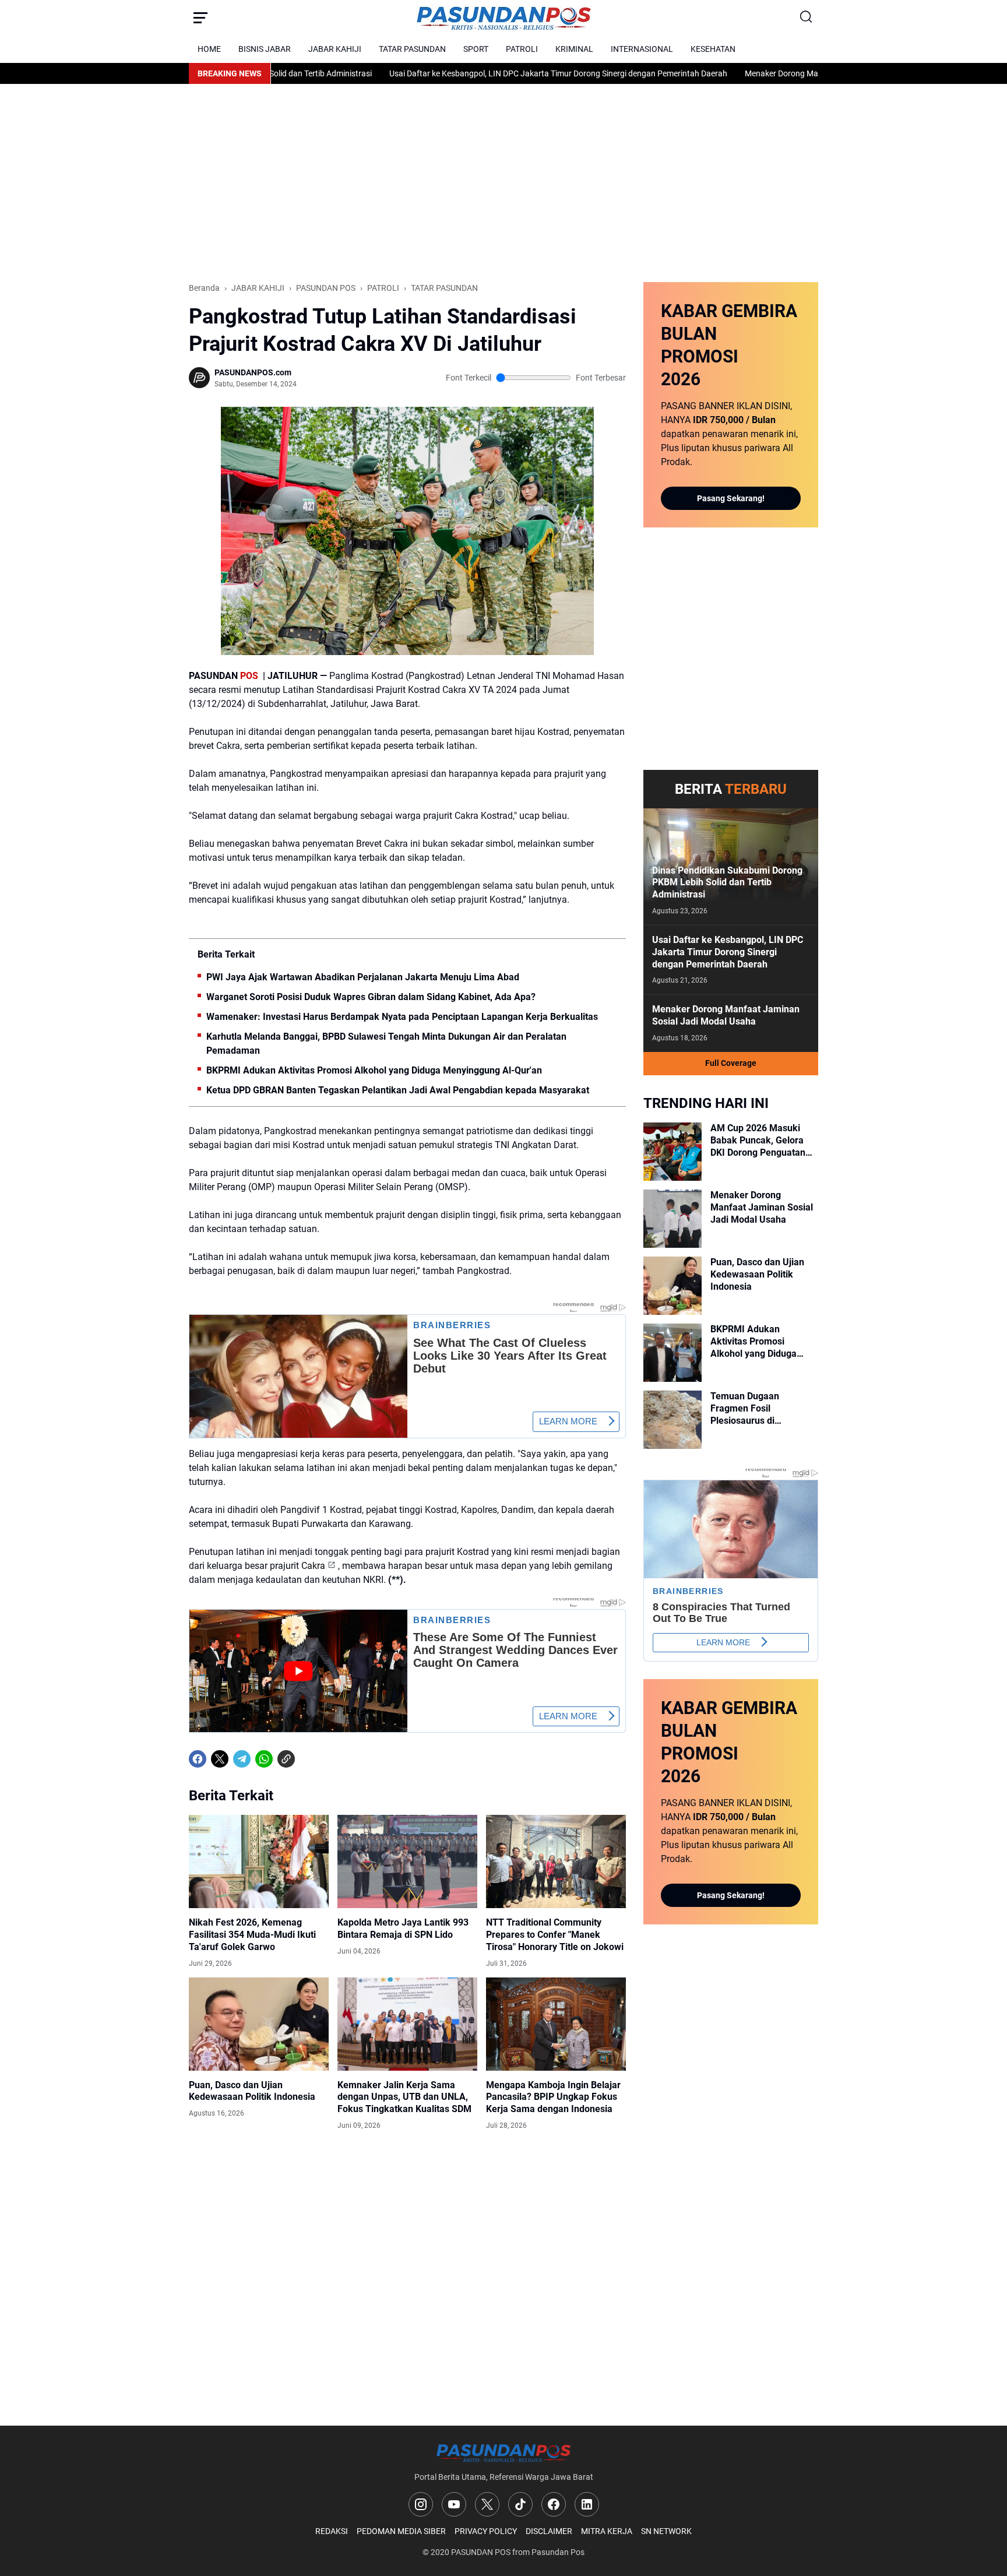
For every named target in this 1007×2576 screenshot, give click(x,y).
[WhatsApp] (264, 1759)
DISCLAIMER (549, 2531)
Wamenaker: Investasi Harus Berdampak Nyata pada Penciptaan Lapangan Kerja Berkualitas (402, 1017)
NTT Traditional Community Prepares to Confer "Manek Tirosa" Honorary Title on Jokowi (555, 1935)
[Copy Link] (286, 1759)
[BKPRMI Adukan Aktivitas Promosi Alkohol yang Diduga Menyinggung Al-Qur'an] (672, 1353)
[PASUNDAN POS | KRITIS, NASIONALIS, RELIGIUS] (503, 18)
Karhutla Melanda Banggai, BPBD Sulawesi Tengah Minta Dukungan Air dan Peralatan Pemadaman (386, 1044)
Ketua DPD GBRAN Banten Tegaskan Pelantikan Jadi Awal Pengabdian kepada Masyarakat (398, 1090)
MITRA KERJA (607, 2531)
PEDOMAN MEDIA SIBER (401, 2531)
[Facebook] (198, 1759)
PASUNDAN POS (481, 2552)
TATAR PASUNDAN (412, 49)
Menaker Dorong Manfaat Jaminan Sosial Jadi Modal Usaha (782, 73)
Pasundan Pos (558, 2552)
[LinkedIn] (587, 2504)
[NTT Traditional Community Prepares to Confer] (556, 1861)
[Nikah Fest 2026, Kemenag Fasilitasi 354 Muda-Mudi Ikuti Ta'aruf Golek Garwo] (259, 1861)
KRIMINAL (574, 49)
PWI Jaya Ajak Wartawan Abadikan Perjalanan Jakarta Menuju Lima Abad (363, 977)
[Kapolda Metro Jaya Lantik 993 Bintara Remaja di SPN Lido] (407, 1861)
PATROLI (522, 49)
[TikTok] (520, 2504)
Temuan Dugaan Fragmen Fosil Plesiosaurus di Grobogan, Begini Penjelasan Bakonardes (760, 1409)
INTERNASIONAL (642, 49)
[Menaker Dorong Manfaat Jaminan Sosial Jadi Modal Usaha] (672, 1219)
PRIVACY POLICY (486, 2531)
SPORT (476, 49)
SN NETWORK (666, 2531)
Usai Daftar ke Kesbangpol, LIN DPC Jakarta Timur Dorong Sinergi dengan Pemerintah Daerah (487, 73)
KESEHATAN (713, 49)
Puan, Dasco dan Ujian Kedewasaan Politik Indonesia (252, 2091)
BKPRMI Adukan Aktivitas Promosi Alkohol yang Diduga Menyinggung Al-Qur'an (374, 1070)
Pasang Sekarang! (731, 498)
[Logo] (503, 2453)
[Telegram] (242, 1759)
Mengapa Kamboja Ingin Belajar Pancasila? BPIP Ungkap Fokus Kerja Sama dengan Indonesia (553, 2097)
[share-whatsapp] (308, 1759)
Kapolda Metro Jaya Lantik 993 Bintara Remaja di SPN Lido (403, 1929)
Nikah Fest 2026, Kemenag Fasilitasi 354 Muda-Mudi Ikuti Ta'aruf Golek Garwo (252, 1935)
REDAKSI (332, 2531)
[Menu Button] (200, 17)
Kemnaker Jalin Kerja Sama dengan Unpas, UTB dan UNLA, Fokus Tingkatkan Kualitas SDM (404, 2097)
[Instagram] (421, 2504)
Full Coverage (731, 1063)
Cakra (313, 1566)
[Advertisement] (503, 183)
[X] (220, 1759)
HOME (209, 49)
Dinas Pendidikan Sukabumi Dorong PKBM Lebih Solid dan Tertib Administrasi (727, 883)
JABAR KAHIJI (335, 49)
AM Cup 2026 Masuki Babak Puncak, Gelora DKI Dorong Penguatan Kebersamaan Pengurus (761, 1141)
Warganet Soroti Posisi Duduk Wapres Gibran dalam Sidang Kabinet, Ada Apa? (371, 997)
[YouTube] (454, 2504)
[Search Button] (807, 17)
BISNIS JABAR (265, 49)
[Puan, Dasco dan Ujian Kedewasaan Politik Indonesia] (259, 2024)
